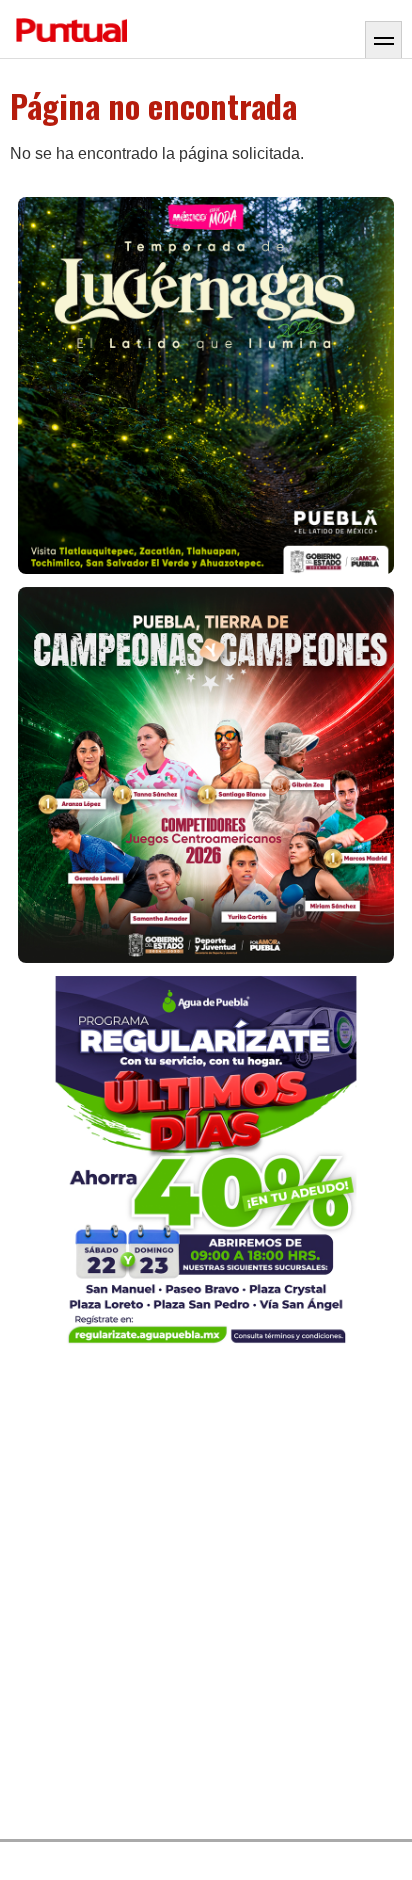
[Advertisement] (206, 1597)
